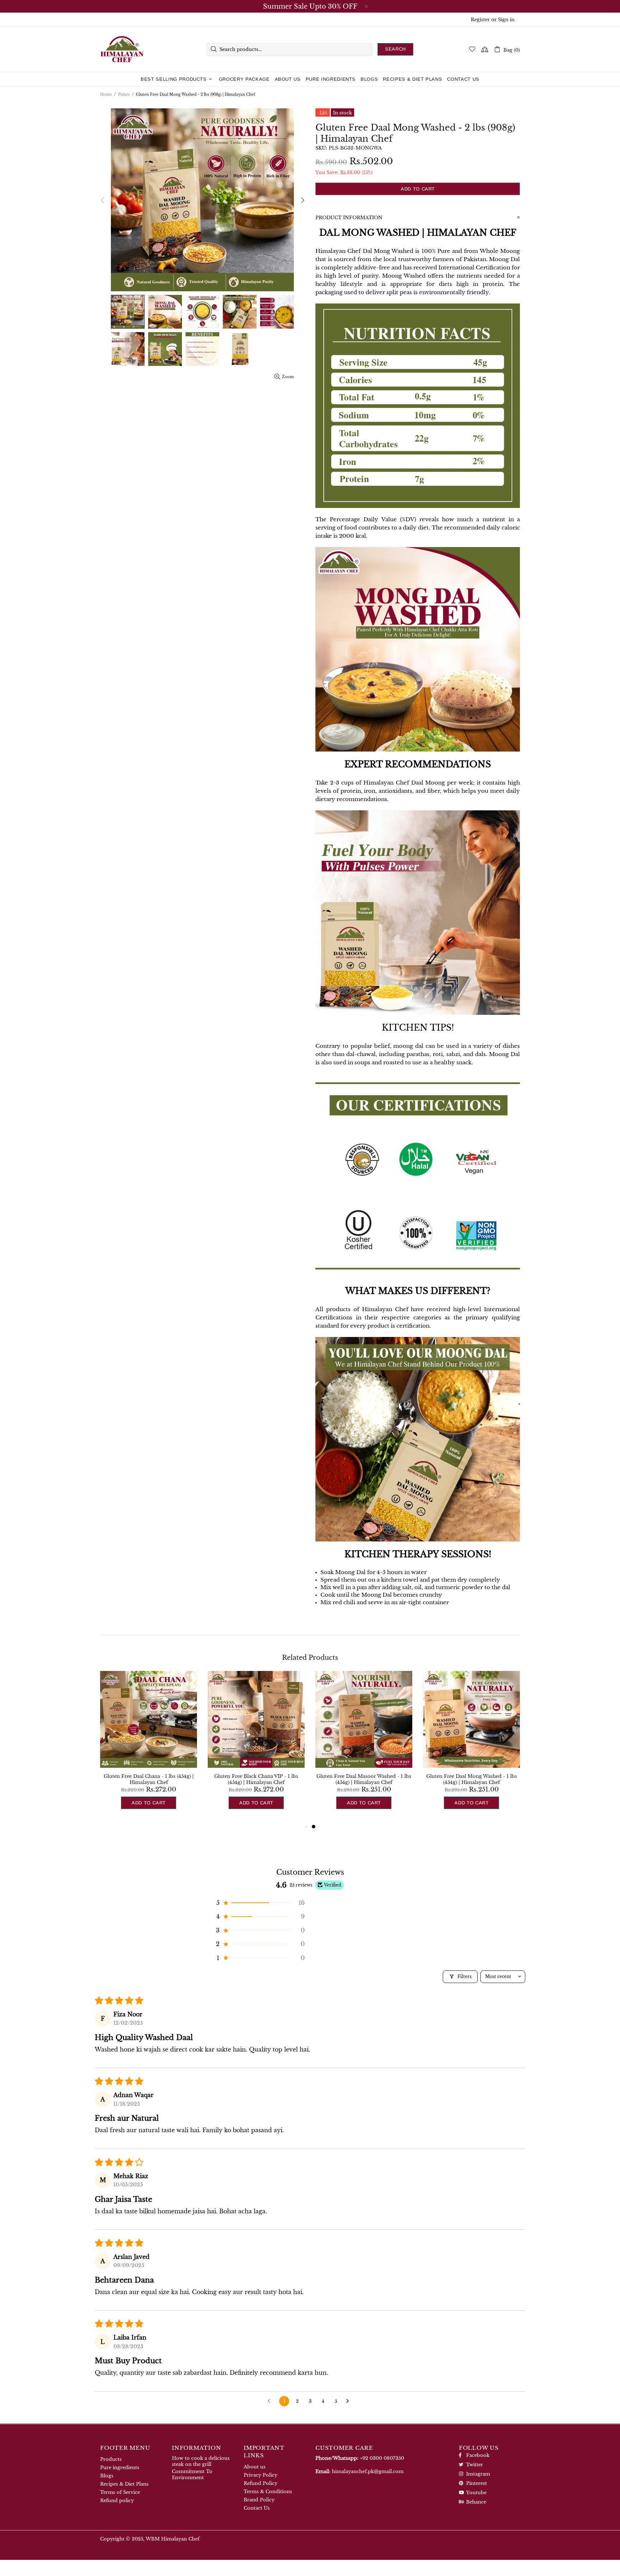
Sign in (506, 20)
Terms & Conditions (268, 2492)
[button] (260, 1903)
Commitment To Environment (192, 2474)
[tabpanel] (364, 1747)
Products (111, 2459)
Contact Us (257, 2508)
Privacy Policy (260, 2475)
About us (255, 2467)
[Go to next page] (349, 2401)
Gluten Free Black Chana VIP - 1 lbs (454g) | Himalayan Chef (256, 1779)
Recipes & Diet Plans (124, 2484)
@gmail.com (368, 2471)
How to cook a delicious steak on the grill (201, 2461)
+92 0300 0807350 (382, 2458)
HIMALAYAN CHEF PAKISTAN (122, 49)
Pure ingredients (120, 2467)
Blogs (107, 2476)
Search (395, 49)
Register (480, 20)
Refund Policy (260, 2483)
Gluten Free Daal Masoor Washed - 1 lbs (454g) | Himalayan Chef (364, 1779)
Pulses (124, 95)
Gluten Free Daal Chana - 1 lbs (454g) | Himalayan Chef (149, 1779)
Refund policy (117, 2500)
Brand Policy (259, 2500)
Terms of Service (120, 2492)
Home (106, 95)
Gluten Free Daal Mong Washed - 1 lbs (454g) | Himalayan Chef (472, 1779)
